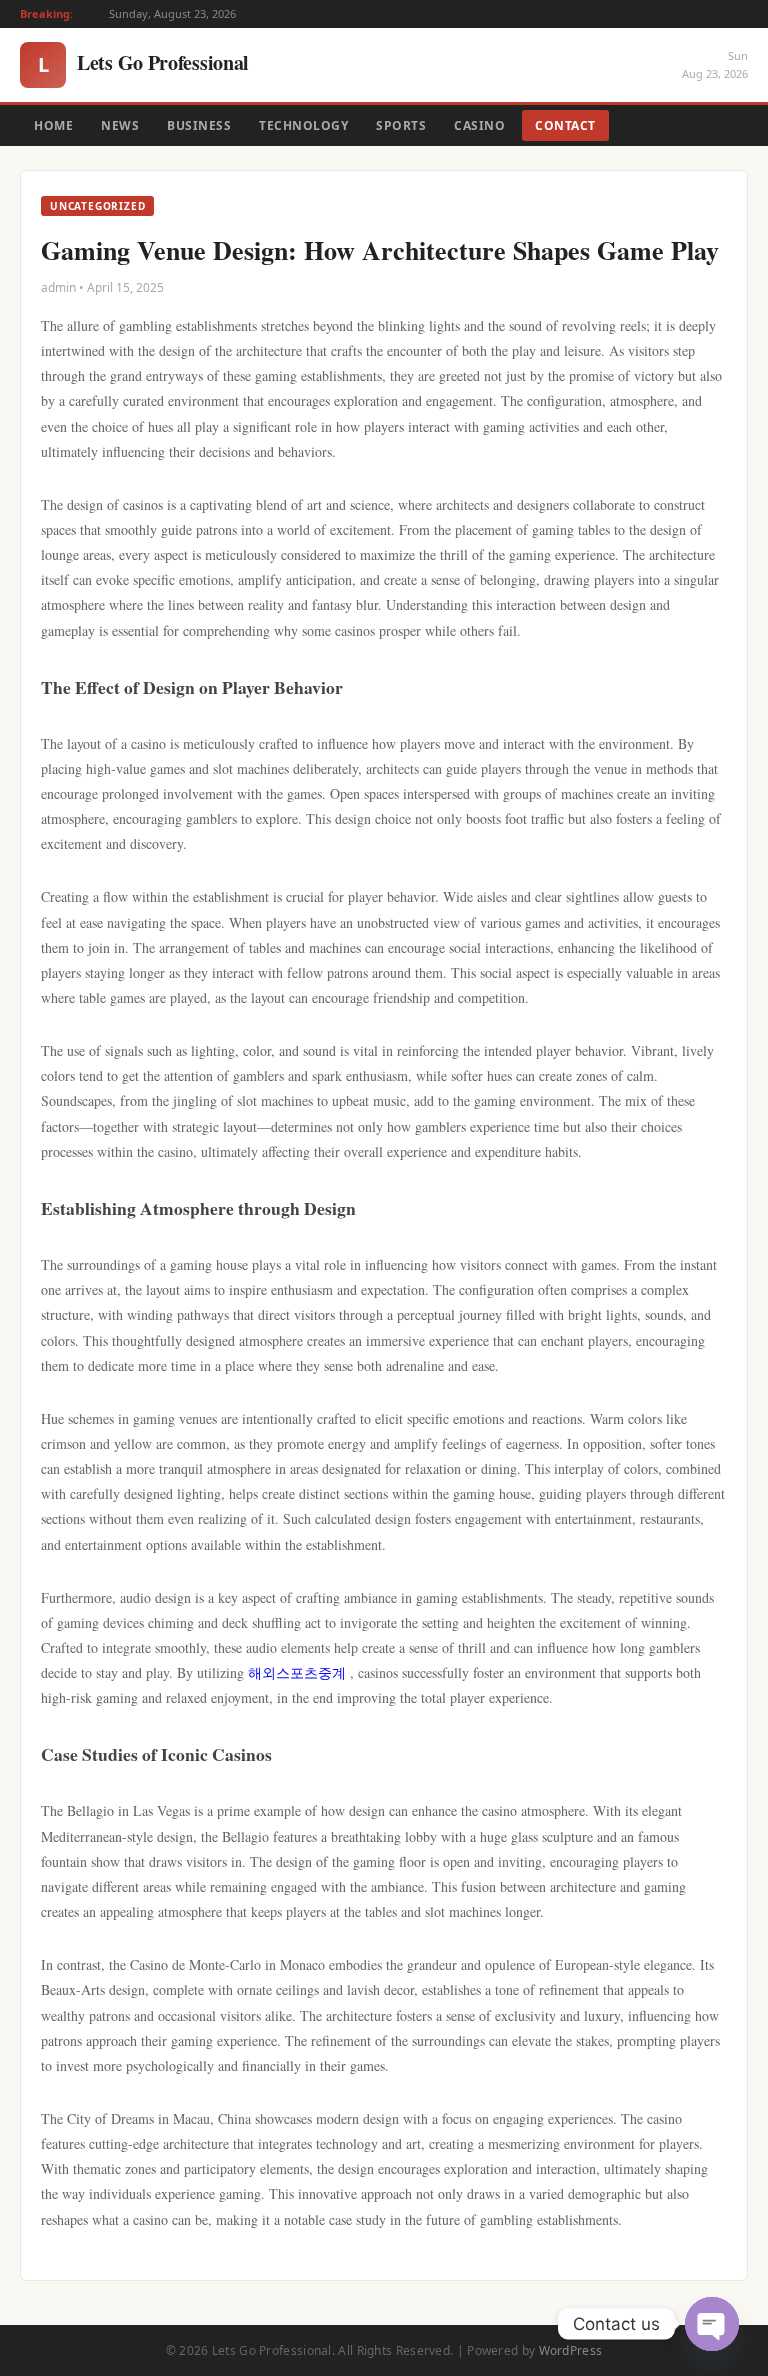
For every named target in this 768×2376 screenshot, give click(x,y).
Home (53, 125)
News (120, 125)
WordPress (571, 2350)
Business (199, 125)
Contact (565, 125)
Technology (303, 125)
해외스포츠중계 (297, 1672)
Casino (479, 125)
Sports (401, 125)
